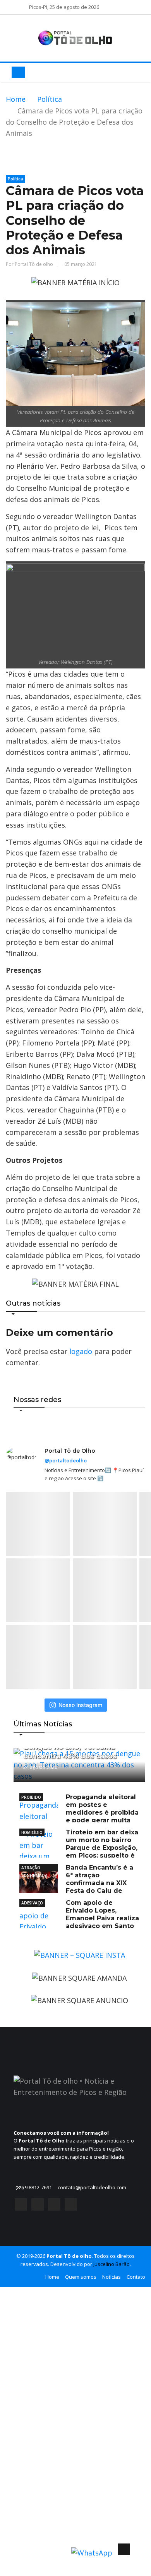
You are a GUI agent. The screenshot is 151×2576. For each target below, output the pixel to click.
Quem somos (81, 2277)
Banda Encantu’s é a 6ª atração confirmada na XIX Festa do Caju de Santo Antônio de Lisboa (76, 1883)
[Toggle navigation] (18, 72)
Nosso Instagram (80, 1705)
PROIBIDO (31, 1797)
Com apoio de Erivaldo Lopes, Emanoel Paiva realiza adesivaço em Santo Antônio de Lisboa (79, 1918)
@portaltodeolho (66, 1460)
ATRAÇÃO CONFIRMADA (34, 1868)
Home (16, 99)
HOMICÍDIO (32, 1832)
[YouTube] (54, 2206)
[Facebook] (21, 2206)
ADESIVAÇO (32, 1903)
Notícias (112, 2277)
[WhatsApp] (71, 2206)
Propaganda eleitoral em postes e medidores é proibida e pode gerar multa (102, 1809)
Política (50, 99)
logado (81, 1351)
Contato (136, 2277)
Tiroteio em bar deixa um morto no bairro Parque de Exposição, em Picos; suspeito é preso (79, 1848)
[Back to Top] (124, 2549)
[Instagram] (38, 2206)
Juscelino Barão (112, 2264)
